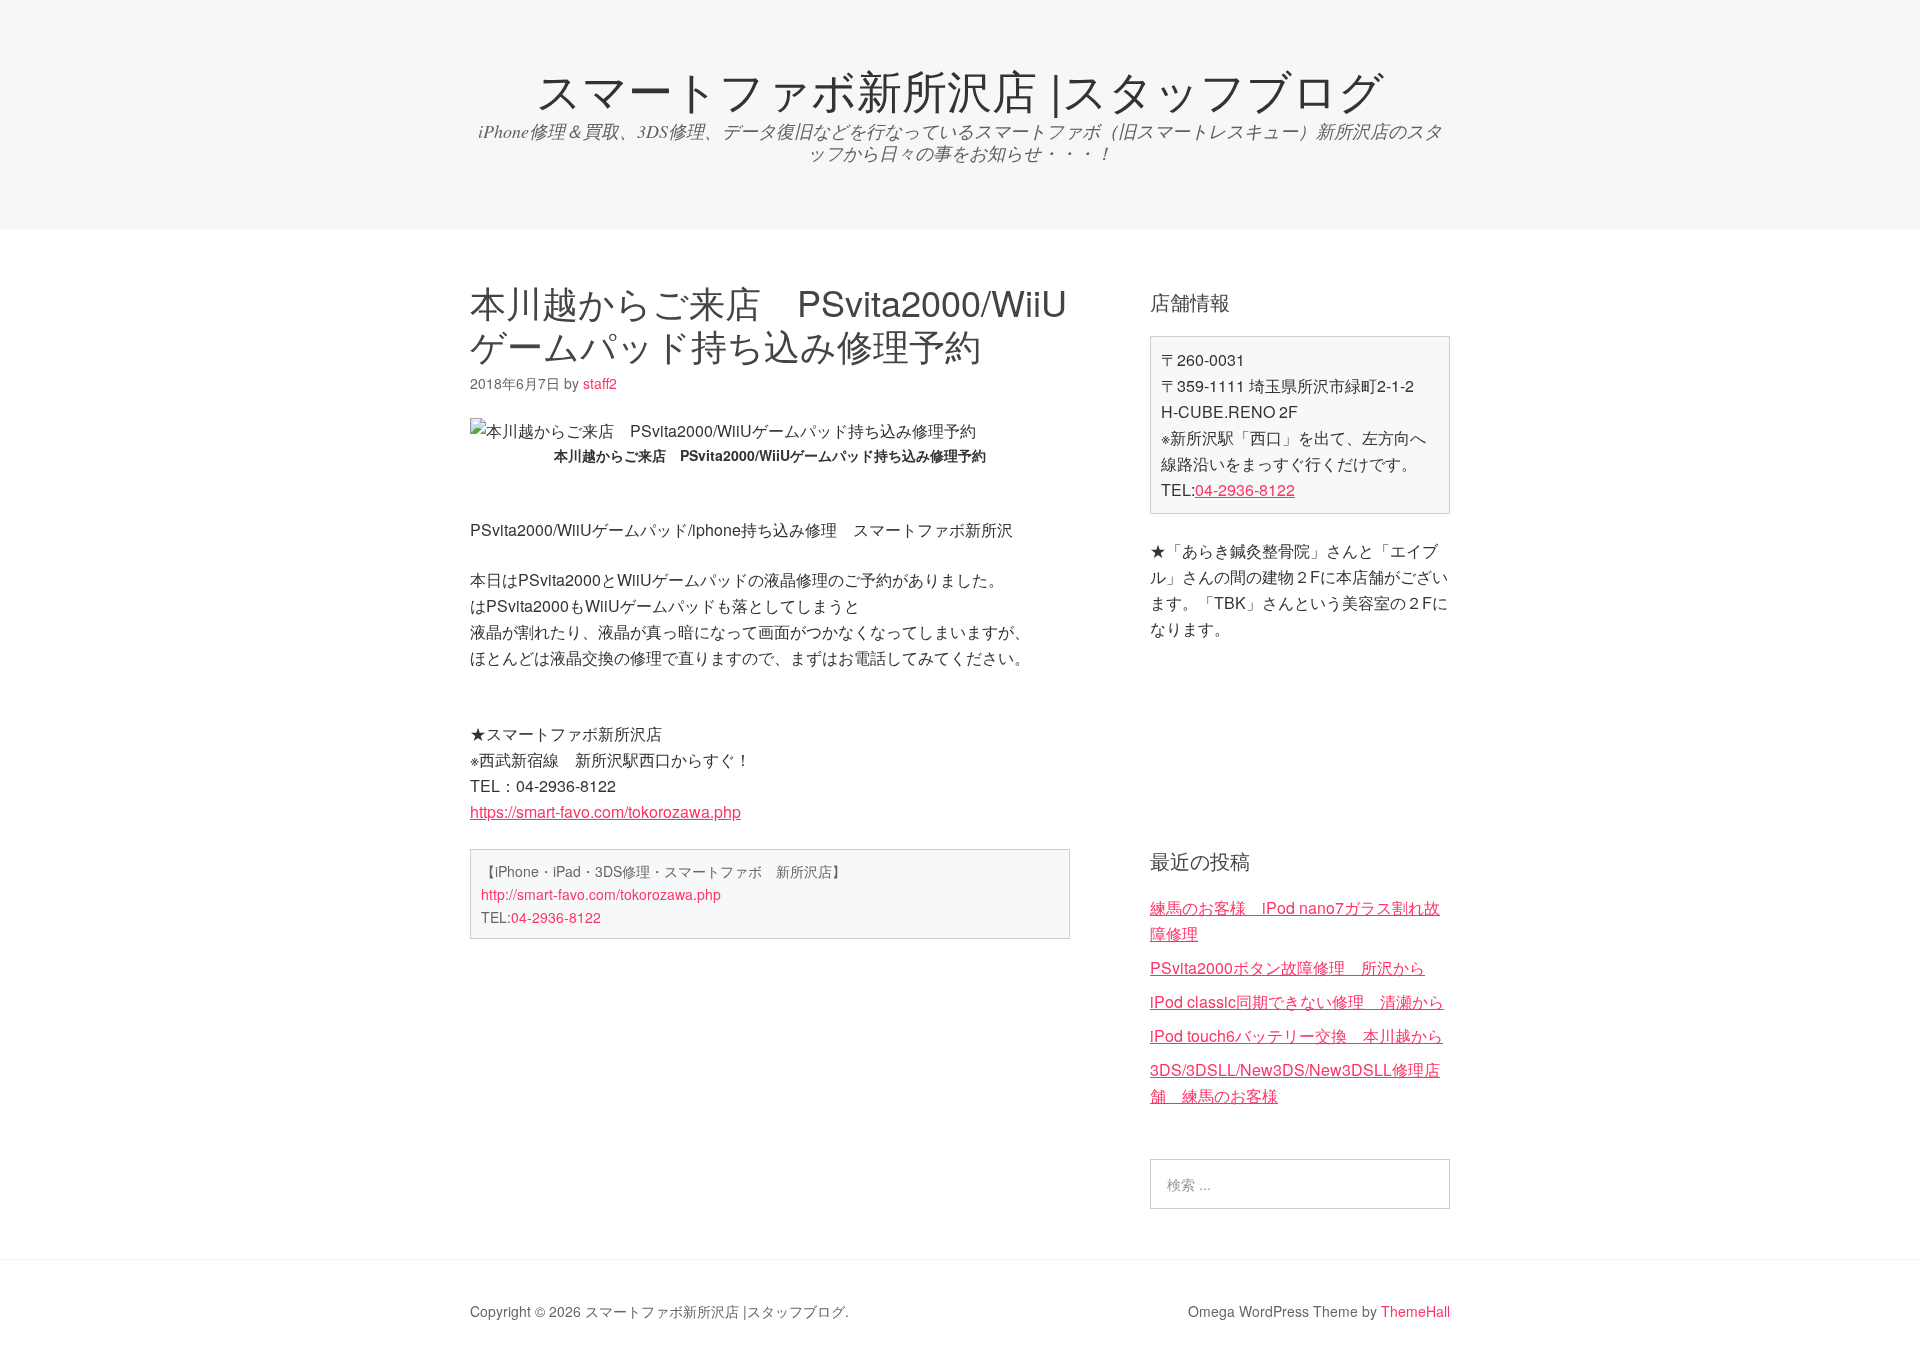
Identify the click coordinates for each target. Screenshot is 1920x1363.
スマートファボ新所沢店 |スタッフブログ (960, 88)
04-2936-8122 (556, 917)
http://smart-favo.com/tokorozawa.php (601, 894)
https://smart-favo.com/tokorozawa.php (605, 811)
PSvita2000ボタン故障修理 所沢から (1287, 967)
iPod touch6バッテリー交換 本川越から (1296, 1035)
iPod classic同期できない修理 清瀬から (1297, 1001)
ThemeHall (1415, 1311)
